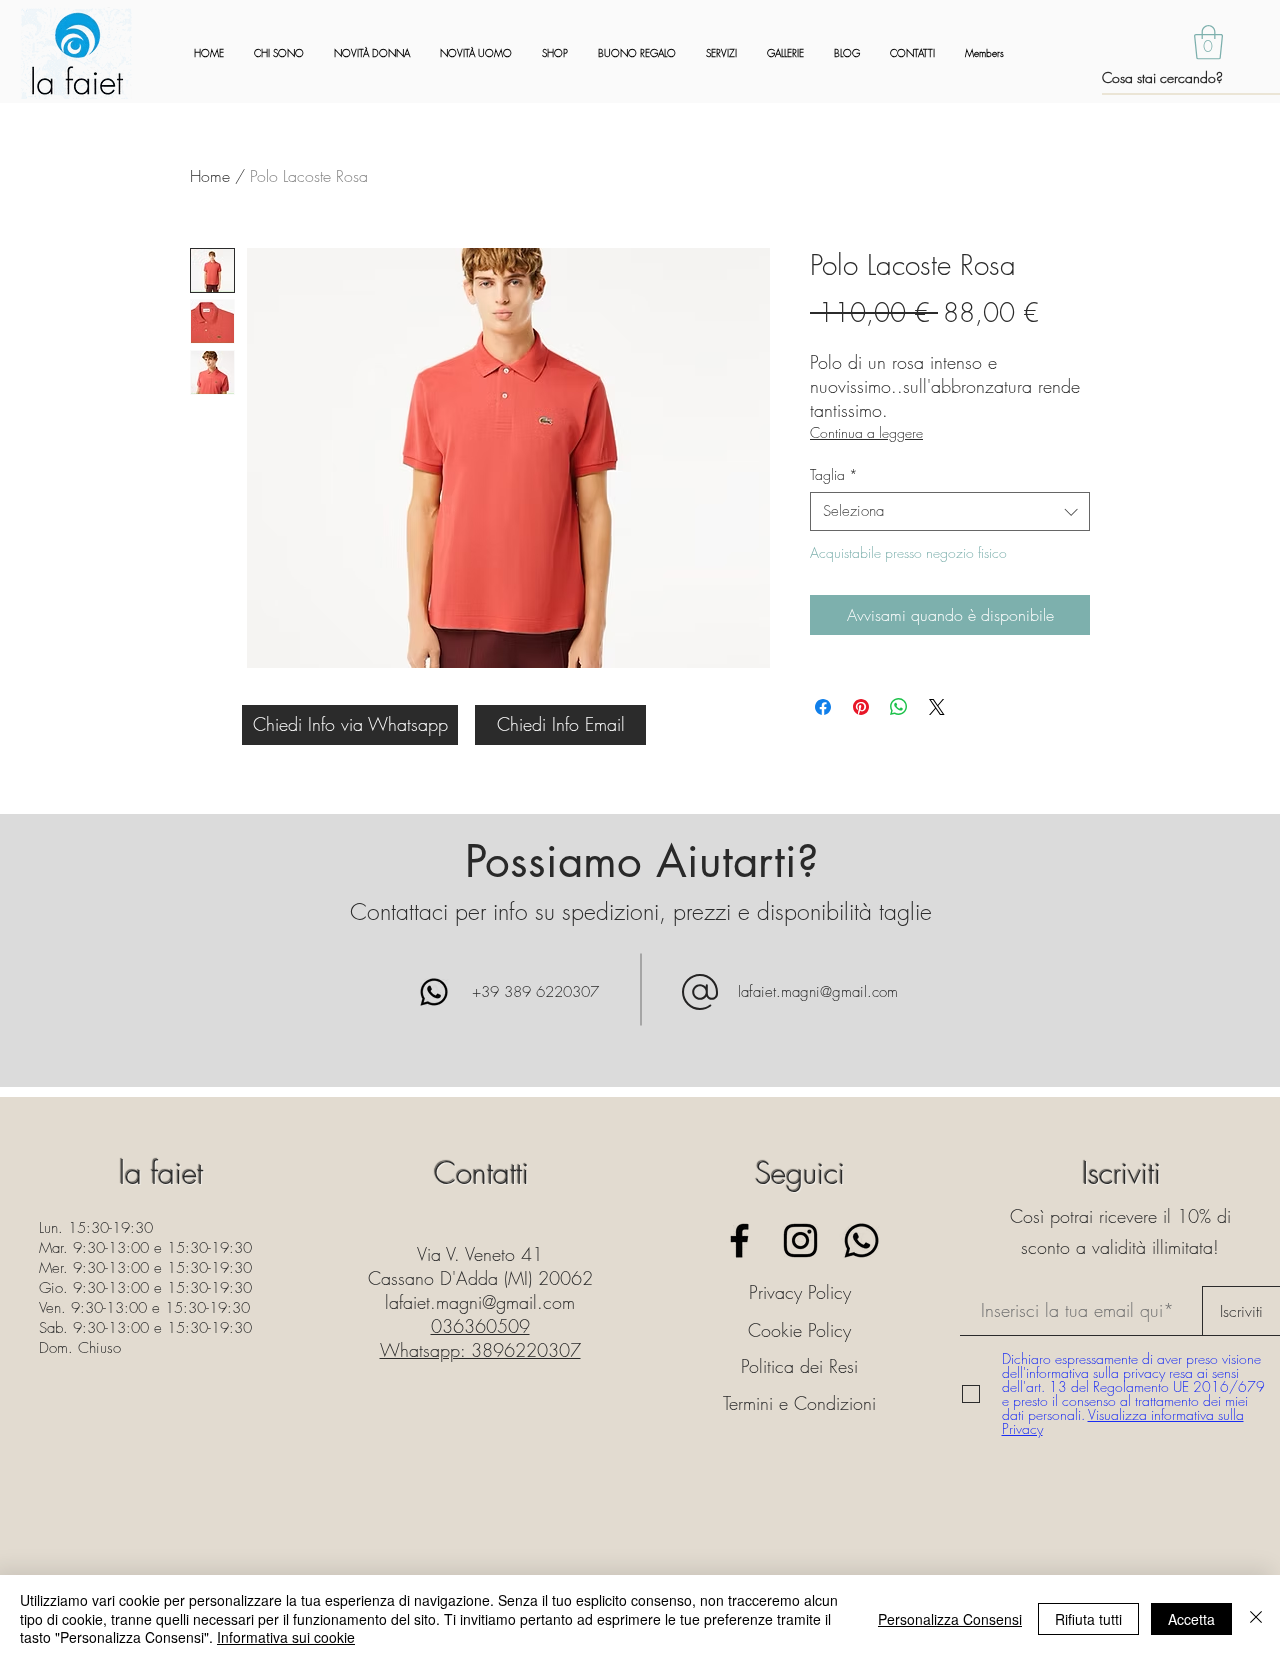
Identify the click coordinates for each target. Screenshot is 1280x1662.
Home (210, 176)
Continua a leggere (866, 432)
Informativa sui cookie (286, 1637)
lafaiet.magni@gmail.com (818, 992)
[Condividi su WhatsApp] (899, 707)
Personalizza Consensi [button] (950, 1619)
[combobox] (950, 511)
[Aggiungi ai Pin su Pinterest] (861, 707)
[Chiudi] (1256, 1618)
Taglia (834, 474)
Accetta (1191, 1619)
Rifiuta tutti (1088, 1619)
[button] (1208, 42)
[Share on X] (937, 707)
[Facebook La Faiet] (739, 1240)
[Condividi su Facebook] (823, 707)
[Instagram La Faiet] (800, 1240)
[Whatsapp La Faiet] (861, 1240)
